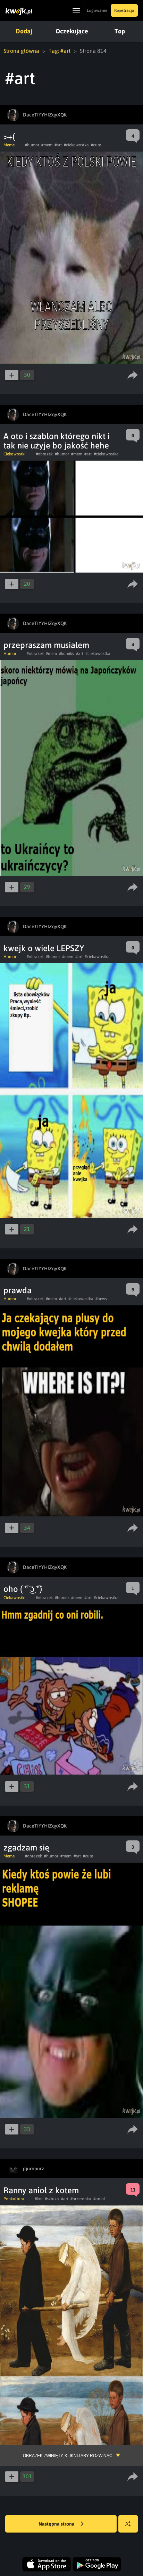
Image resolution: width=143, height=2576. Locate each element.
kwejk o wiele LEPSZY (44, 948)
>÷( (9, 136)
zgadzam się (26, 1848)
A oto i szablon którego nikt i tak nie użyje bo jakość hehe (57, 441)
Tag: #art (60, 51)
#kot (39, 2199)
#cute (96, 145)
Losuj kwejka (128, 2524)
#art (58, 145)
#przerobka (81, 2199)
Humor (10, 654)
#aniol (99, 2199)
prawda (18, 1290)
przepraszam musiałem (46, 645)
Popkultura (14, 2199)
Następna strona (57, 2524)
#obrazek (44, 454)
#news (101, 1299)
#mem (47, 145)
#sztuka (52, 2199)
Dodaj (24, 31)
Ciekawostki (14, 454)
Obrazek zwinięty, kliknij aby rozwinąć (68, 2456)
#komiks (66, 654)
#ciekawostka (76, 145)
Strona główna (21, 51)
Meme (9, 145)
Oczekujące (72, 31)
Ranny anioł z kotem (41, 2190)
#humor (32, 145)
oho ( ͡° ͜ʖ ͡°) (23, 1589)
